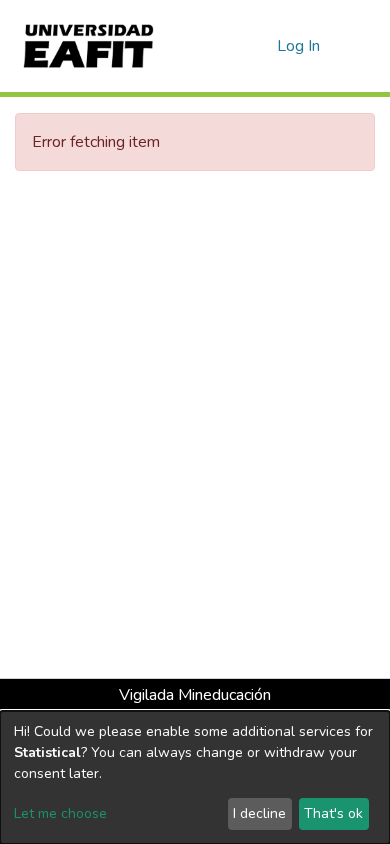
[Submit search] (229, 46)
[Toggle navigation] (362, 46)
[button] (258, 46)
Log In (299, 46)
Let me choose (60, 813)
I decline (259, 813)
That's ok (333, 813)
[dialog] (195, 777)
